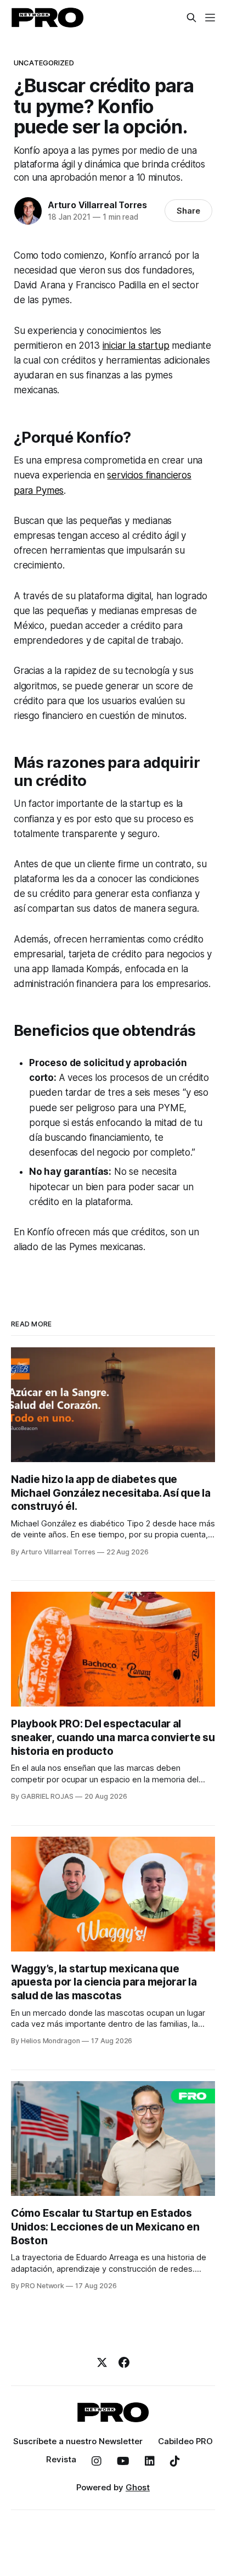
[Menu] (210, 18)
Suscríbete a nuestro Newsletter (78, 2441)
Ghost (138, 2487)
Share (188, 211)
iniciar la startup (136, 345)
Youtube (123, 2461)
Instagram (97, 2461)
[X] (102, 2362)
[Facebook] (124, 2362)
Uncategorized (44, 63)
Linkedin (150, 2461)
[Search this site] (191, 18)
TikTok (175, 2461)
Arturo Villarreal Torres (97, 205)
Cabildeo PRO (185, 2441)
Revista (61, 2459)
